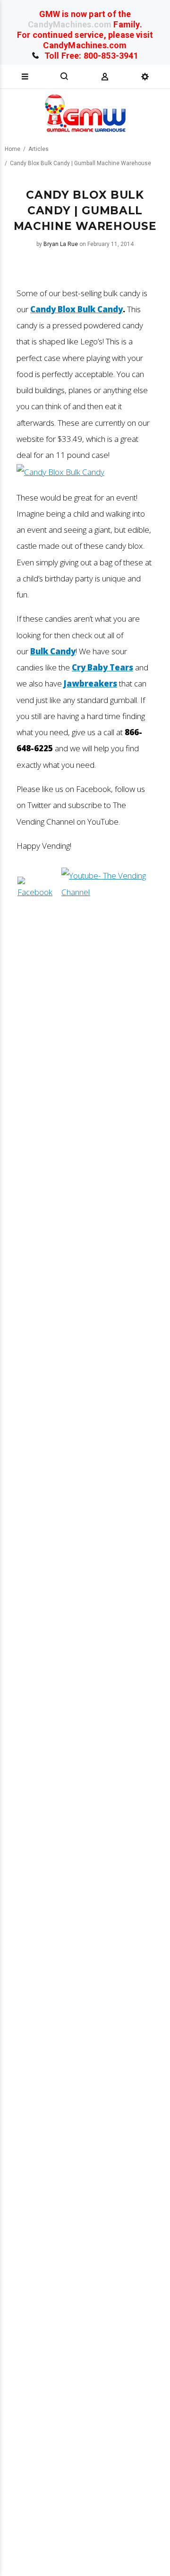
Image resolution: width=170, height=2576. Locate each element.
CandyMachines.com (70, 24)
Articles (38, 149)
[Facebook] (38, 892)
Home (13, 149)
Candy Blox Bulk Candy (76, 309)
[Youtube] (107, 892)
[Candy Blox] (60, 472)
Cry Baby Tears (102, 667)
